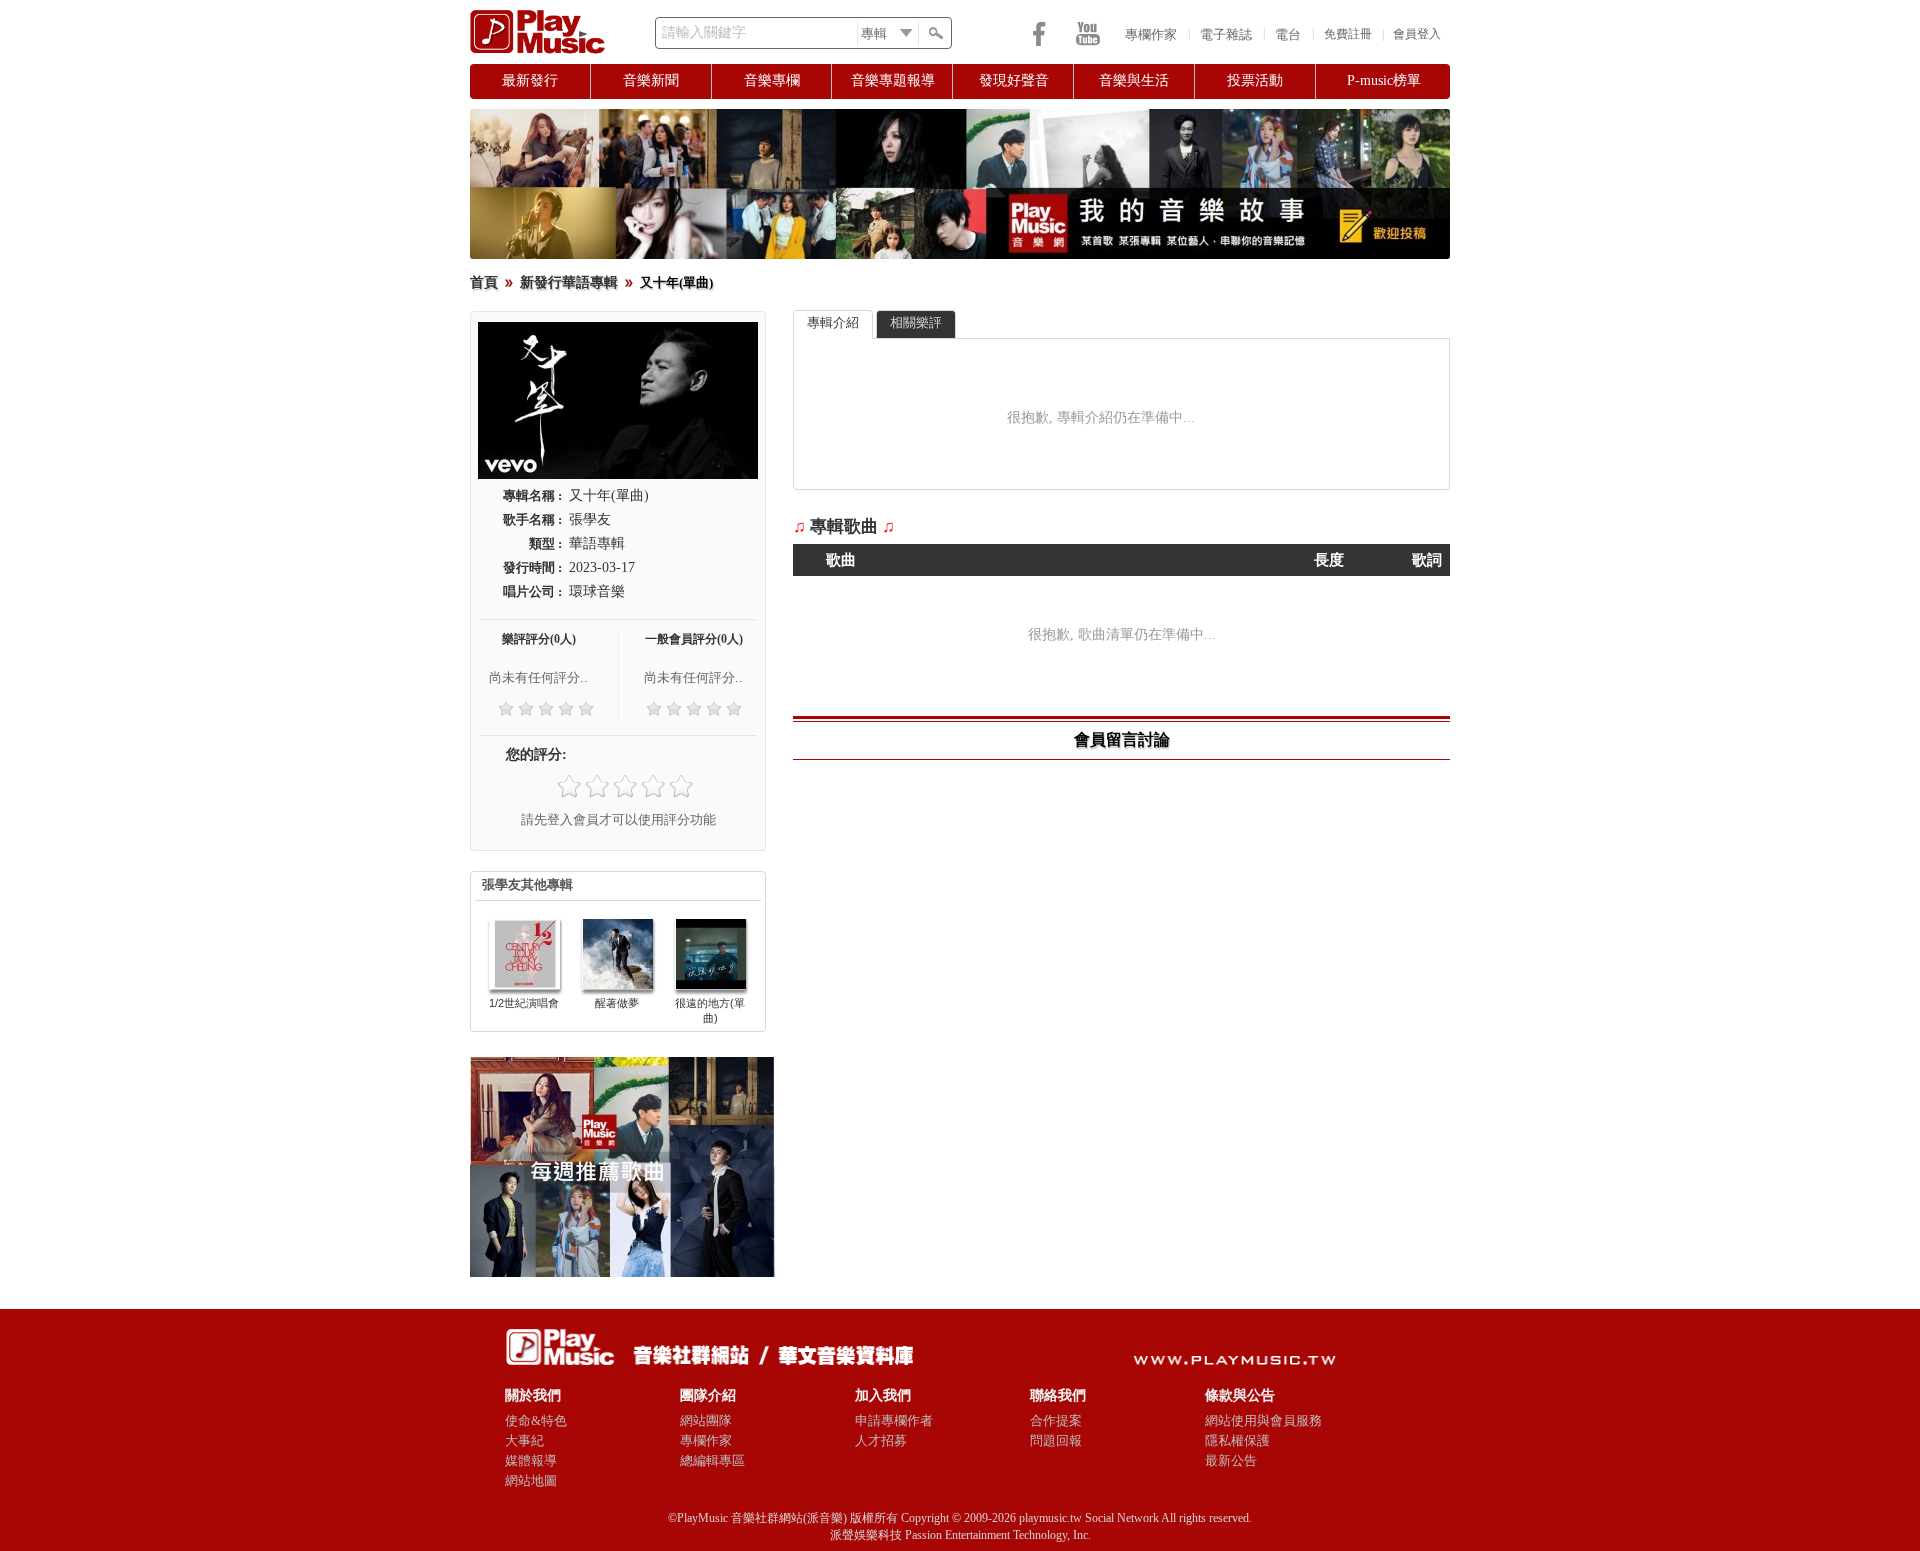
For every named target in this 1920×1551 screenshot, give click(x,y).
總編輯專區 (712, 1460)
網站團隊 (706, 1420)
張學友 (590, 519)
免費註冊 (1348, 34)
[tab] (833, 324)
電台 (1288, 34)
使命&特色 (536, 1420)
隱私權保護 (1237, 1440)
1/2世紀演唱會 (524, 1003)
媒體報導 (531, 1460)
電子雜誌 (1226, 34)
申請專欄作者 (894, 1420)
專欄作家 (1151, 34)
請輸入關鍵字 (704, 32)
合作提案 (1056, 1420)
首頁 (484, 282)
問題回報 (1056, 1440)
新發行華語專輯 (569, 282)
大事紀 (524, 1440)
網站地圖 (531, 1480)
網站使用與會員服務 (1263, 1420)
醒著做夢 (617, 1003)
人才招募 (881, 1440)
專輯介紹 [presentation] (833, 322)
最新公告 (1231, 1460)
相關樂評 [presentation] (916, 322)
